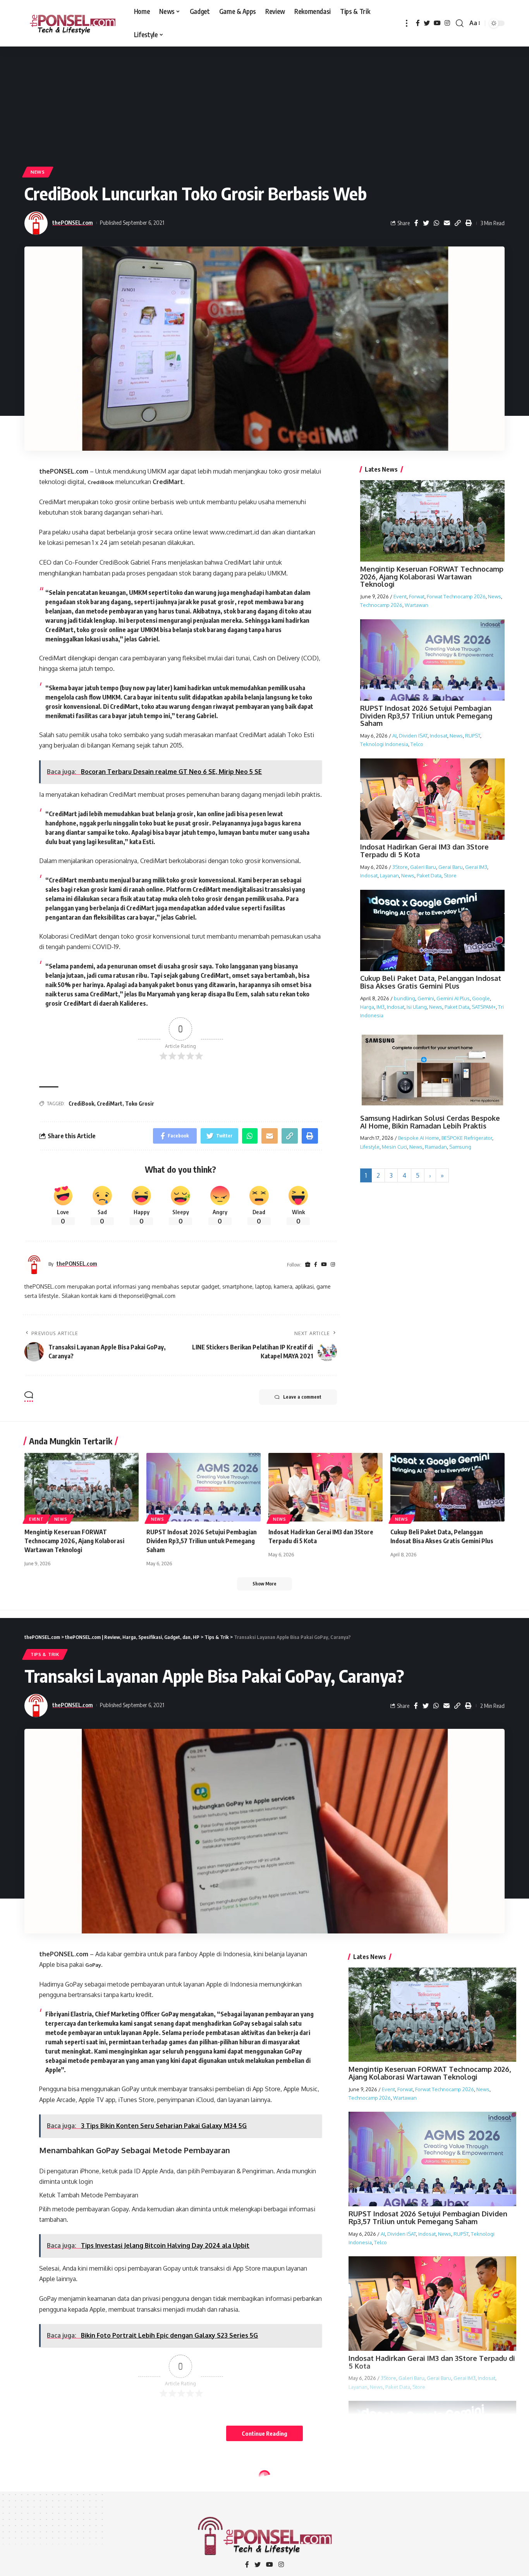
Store (450, 875)
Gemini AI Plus (453, 998)
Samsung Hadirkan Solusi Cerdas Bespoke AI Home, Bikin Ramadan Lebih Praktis (430, 1122)
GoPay (93, 1965)
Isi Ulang (417, 1007)
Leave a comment (302, 1397)
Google (481, 998)
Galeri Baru (423, 867)
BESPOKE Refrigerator (467, 1138)
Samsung (460, 1147)
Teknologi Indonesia (384, 744)
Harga (367, 1007)
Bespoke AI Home (419, 1138)
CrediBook (101, 482)
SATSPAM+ (484, 1007)
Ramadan (436, 1147)
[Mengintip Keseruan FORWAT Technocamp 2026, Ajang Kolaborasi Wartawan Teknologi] (82, 1487)
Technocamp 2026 (381, 605)
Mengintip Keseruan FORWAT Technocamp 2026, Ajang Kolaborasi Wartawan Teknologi (432, 577)
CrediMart (110, 1104)
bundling (404, 998)
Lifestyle (370, 1147)
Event (400, 597)
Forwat (417, 597)
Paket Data (429, 875)
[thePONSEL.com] (73, 23)
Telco (417, 744)
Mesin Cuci (394, 1147)
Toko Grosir (140, 1104)
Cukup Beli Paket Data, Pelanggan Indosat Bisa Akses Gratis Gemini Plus (431, 982)
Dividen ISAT (413, 736)
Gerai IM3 (476, 867)
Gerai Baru (451, 867)
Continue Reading (264, 2433)
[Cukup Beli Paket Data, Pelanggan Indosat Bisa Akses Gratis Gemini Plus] (447, 1487)
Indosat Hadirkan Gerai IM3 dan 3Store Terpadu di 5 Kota (424, 851)
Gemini (426, 998)
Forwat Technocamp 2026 (456, 597)
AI (394, 736)
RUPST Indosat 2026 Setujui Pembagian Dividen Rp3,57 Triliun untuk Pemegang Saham (426, 716)
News (38, 172)
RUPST (473, 736)
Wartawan (417, 605)
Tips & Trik (45, 1654)
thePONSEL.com (73, 222)
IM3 (380, 1007)
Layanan (389, 875)
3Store (400, 867)
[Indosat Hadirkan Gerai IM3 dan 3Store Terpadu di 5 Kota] (325, 1487)
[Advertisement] (264, 105)
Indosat (439, 736)
